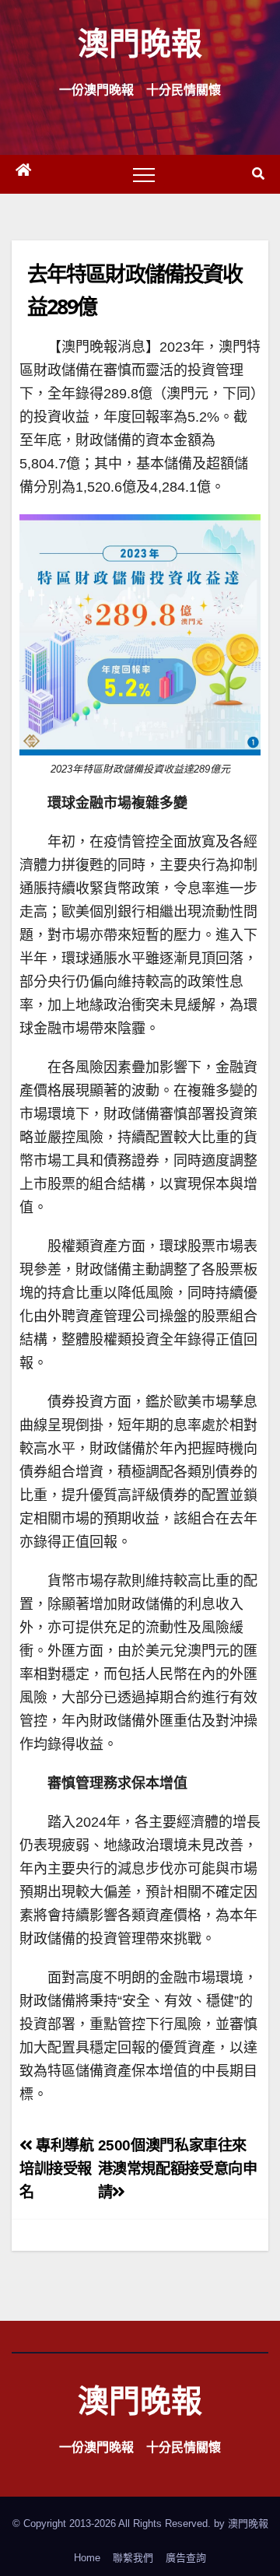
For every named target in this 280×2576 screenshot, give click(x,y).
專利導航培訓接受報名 (57, 2169)
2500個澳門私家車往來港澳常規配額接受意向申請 (178, 2169)
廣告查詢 (186, 2558)
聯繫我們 (133, 2558)
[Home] (23, 174)
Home (87, 2558)
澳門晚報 (140, 42)
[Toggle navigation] (144, 174)
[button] (258, 174)
